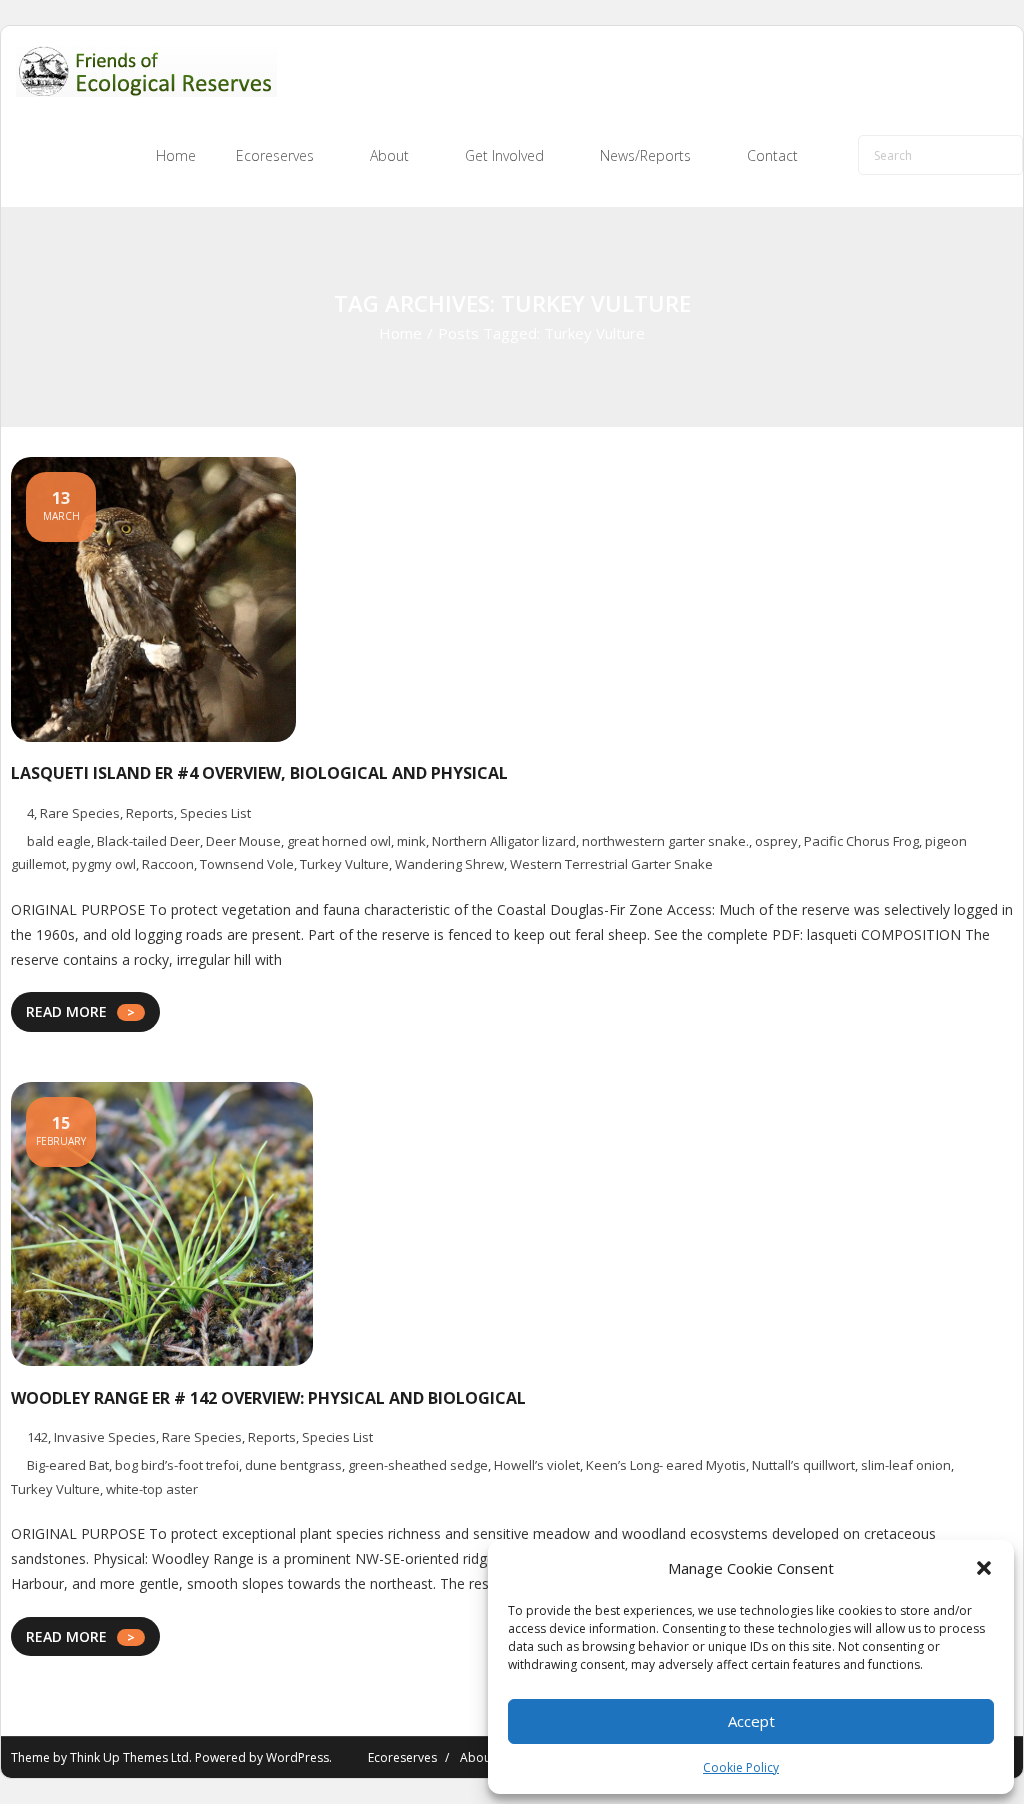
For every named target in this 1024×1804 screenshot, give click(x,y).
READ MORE (66, 1011)
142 (37, 1437)
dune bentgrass (293, 1465)
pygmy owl (104, 864)
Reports (150, 813)
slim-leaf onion (906, 1465)
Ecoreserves (402, 1757)
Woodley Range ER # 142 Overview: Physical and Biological (268, 1398)
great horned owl (339, 841)
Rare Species (80, 813)
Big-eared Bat (68, 1465)
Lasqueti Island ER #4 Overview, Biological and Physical (259, 773)
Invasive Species (105, 1437)
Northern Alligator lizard (504, 841)
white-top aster (152, 1489)
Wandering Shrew (449, 864)
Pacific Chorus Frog (861, 841)
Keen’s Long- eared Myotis (666, 1465)
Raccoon (168, 864)
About (477, 1757)
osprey (776, 841)
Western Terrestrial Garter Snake (611, 864)
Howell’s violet (537, 1465)
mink (411, 841)
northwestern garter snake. (665, 841)
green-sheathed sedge (418, 1465)
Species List (215, 813)
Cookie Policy (741, 1767)
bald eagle (59, 841)
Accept (751, 1721)
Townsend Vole (247, 864)
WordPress (297, 1757)
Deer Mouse (243, 841)
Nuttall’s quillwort (803, 1465)
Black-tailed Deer (148, 841)
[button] (984, 1568)
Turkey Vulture (344, 864)
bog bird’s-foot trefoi (177, 1465)
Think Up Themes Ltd (129, 1757)
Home (400, 333)
